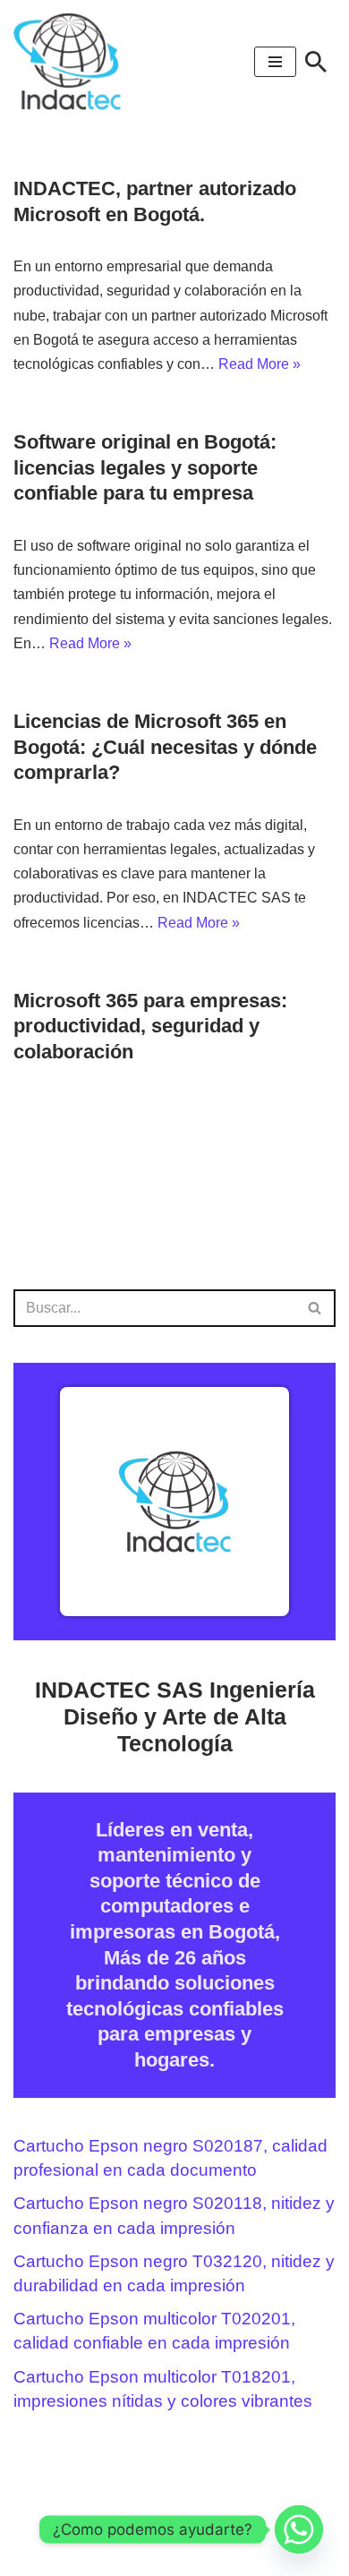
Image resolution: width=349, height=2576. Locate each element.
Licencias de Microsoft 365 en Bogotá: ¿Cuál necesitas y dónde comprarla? (165, 747)
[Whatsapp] (299, 2529)
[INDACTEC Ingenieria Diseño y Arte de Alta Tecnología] (72, 61)
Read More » (260, 364)
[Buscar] (316, 62)
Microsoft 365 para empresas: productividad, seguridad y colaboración (150, 1026)
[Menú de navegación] (275, 62)
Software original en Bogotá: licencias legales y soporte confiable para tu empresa (145, 467)
